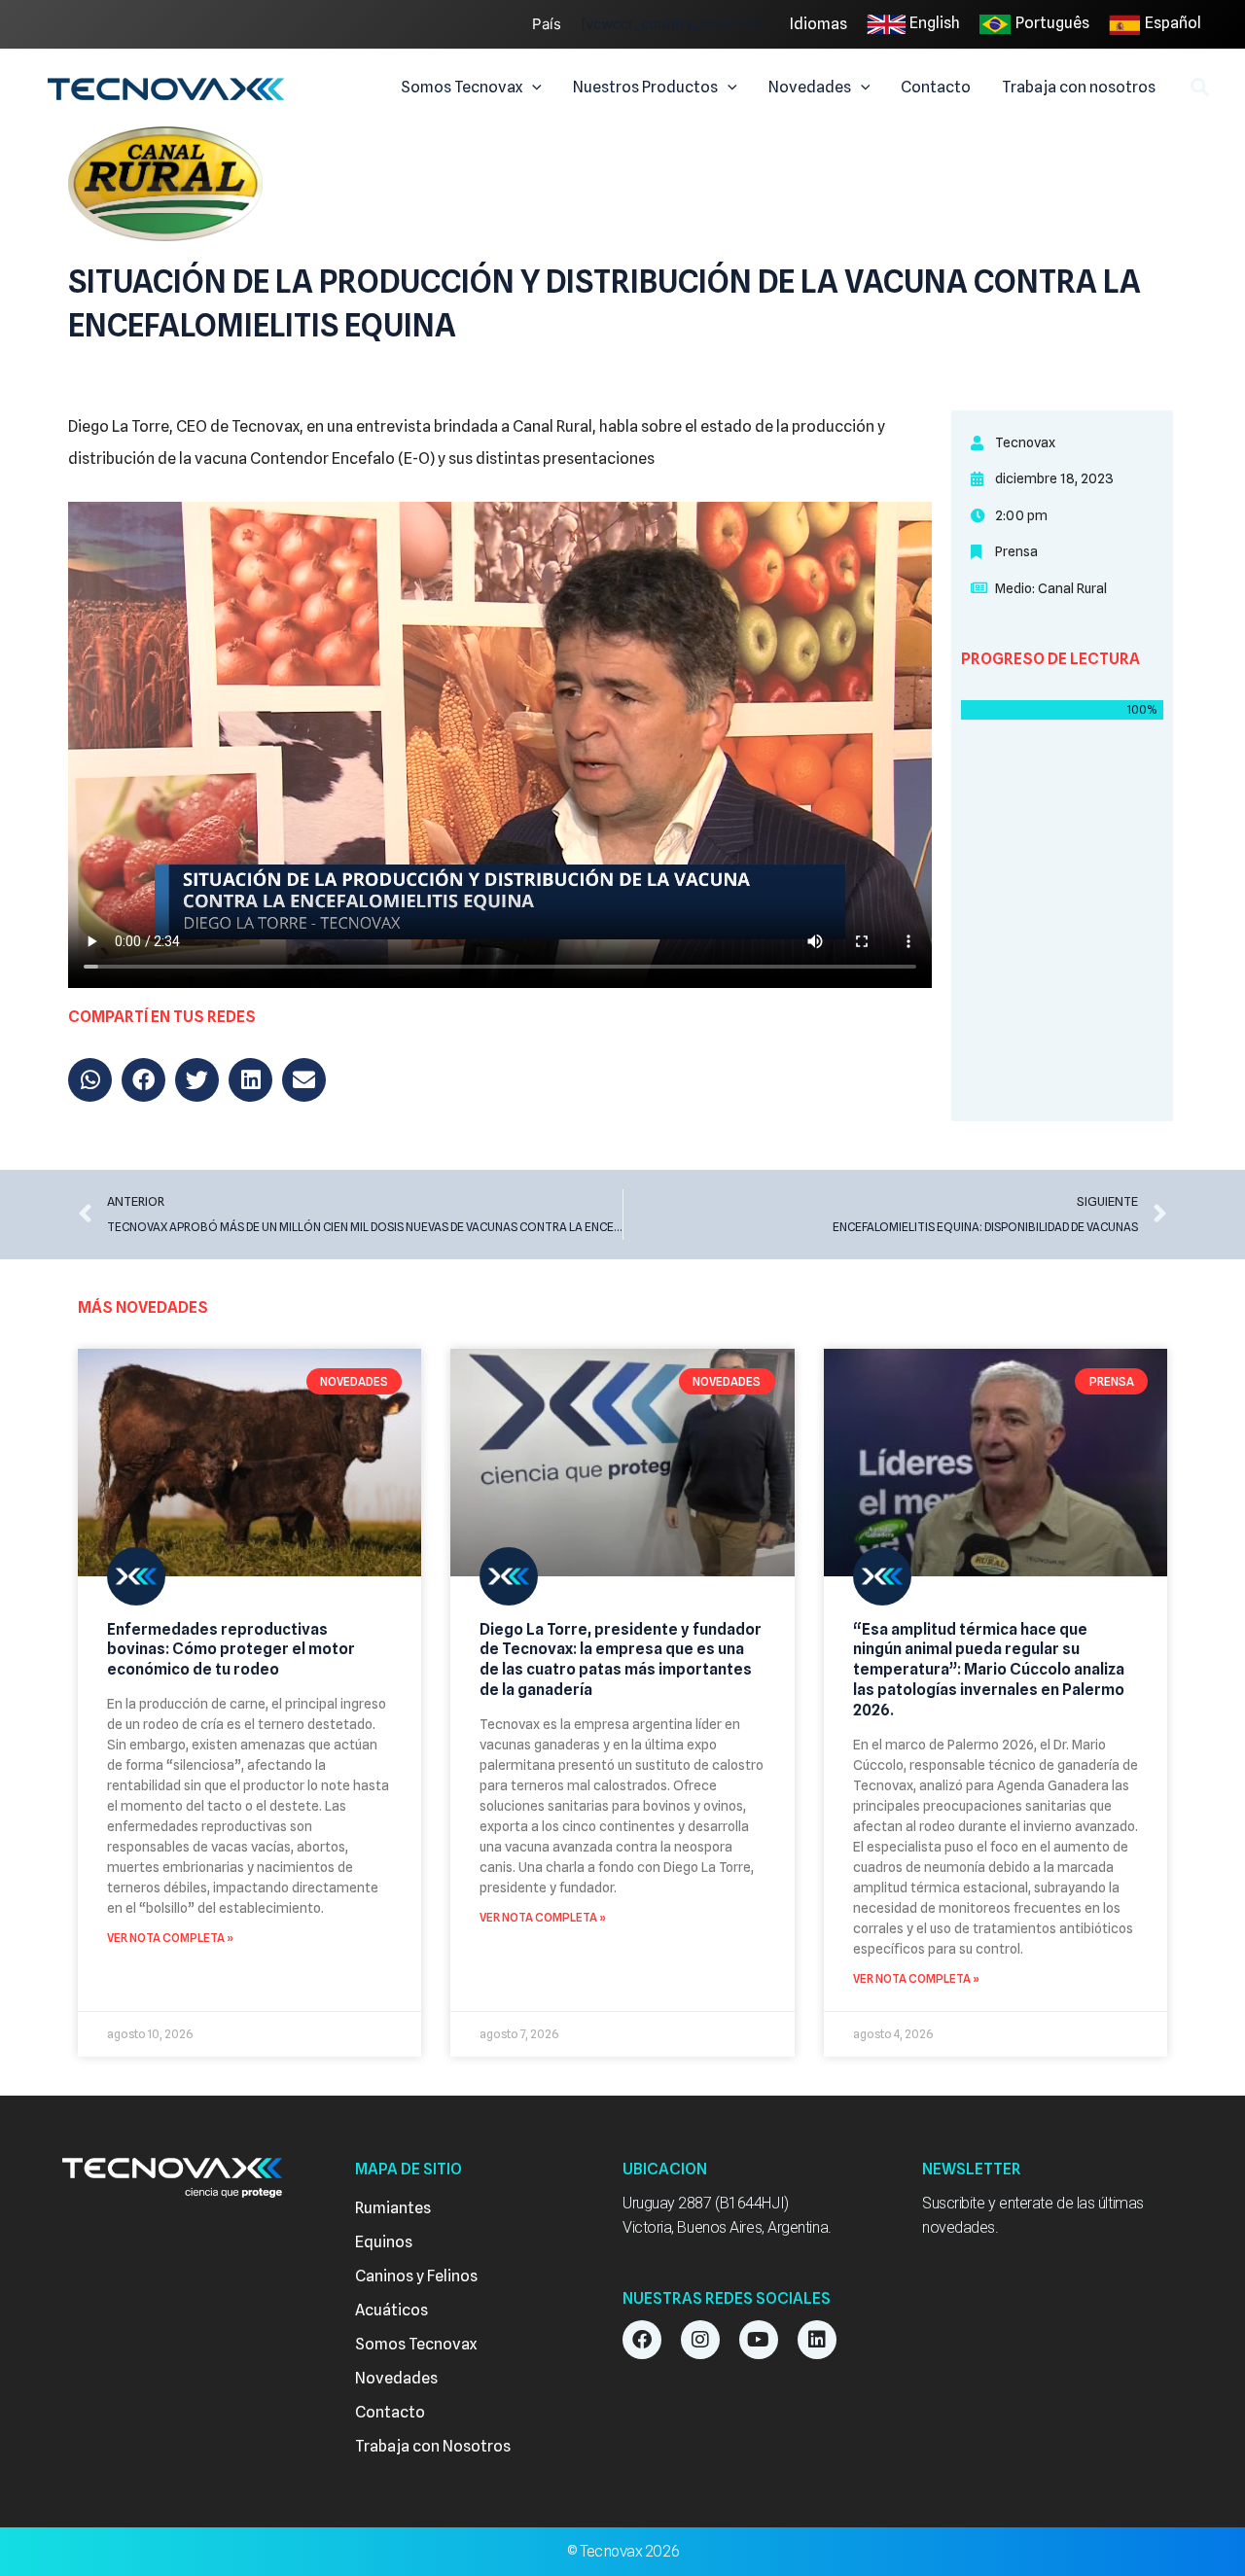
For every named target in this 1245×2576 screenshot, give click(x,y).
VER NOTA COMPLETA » (170, 1938)
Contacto (390, 2412)
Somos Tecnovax (416, 2344)
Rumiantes (393, 2208)
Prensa (1016, 551)
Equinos (384, 2242)
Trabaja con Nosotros (433, 2446)
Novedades (396, 2378)
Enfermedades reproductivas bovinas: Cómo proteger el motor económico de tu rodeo (231, 1650)
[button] (532, 88)
